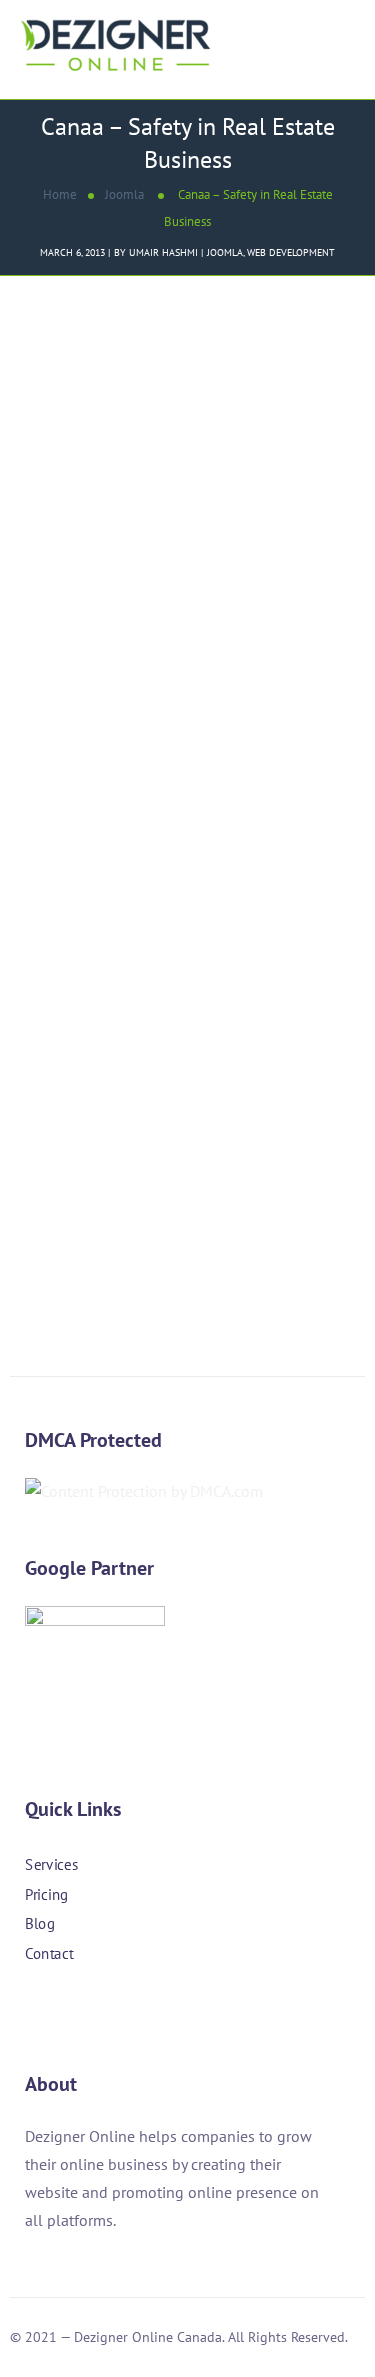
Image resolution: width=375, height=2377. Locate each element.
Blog (40, 1923)
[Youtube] (197, 2011)
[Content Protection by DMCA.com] (144, 1491)
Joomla (124, 194)
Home (60, 194)
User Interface (66, 1001)
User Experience (283, 974)
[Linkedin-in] (89, 2011)
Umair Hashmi (163, 252)
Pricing (47, 1893)
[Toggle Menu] (342, 25)
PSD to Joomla (175, 974)
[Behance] (143, 2011)
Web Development (291, 252)
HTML (70, 974)
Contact (49, 1953)
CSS (32, 974)
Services (51, 1864)
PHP (108, 974)
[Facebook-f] (35, 2011)
